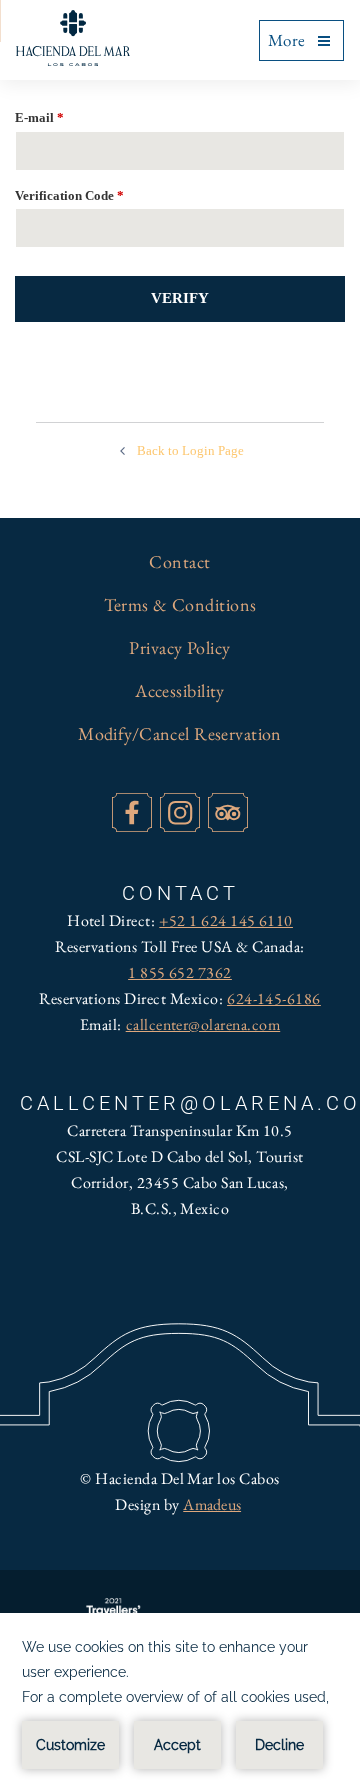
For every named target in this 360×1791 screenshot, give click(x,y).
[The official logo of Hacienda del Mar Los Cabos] (73, 38)
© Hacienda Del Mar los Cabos (179, 1478)
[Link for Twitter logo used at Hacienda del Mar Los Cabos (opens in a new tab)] (227, 812)
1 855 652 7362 (180, 972)
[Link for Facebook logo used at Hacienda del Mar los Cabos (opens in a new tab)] (131, 812)
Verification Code (69, 195)
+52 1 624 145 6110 (226, 920)
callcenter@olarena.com (203, 1024)
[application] (180, 1702)
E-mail (39, 117)
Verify (180, 298)
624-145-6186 (274, 998)
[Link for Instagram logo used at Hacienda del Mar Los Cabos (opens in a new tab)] (179, 812)
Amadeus (212, 1504)
